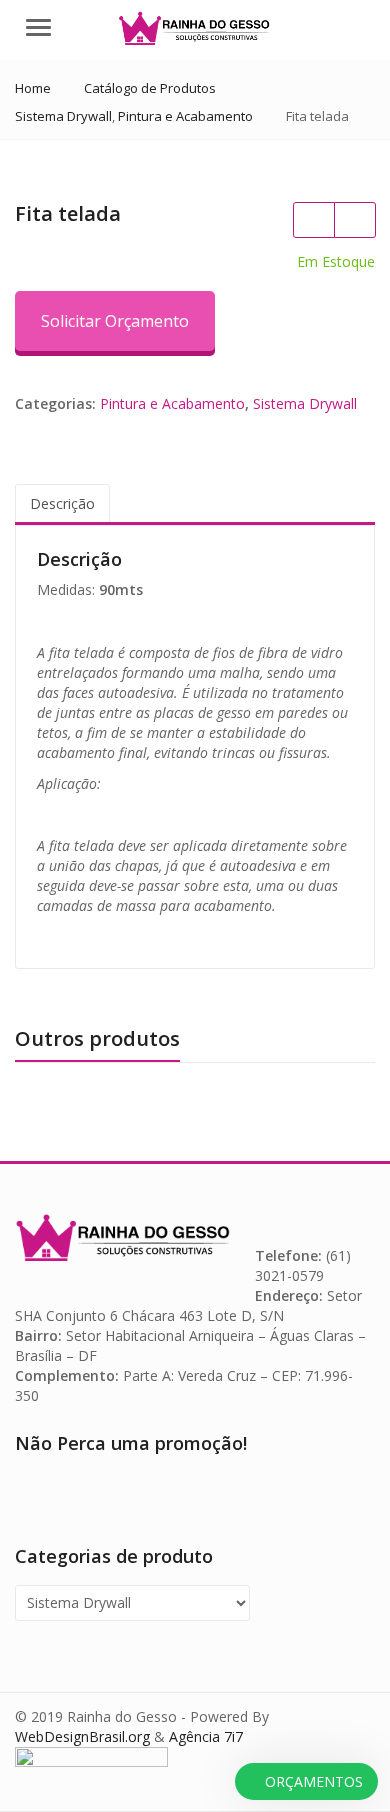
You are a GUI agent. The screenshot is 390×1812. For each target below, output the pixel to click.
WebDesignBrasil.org (82, 1736)
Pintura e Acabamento (172, 403)
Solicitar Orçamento (115, 321)
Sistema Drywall (305, 403)
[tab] (62, 504)
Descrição (62, 503)
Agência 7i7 (206, 1736)
